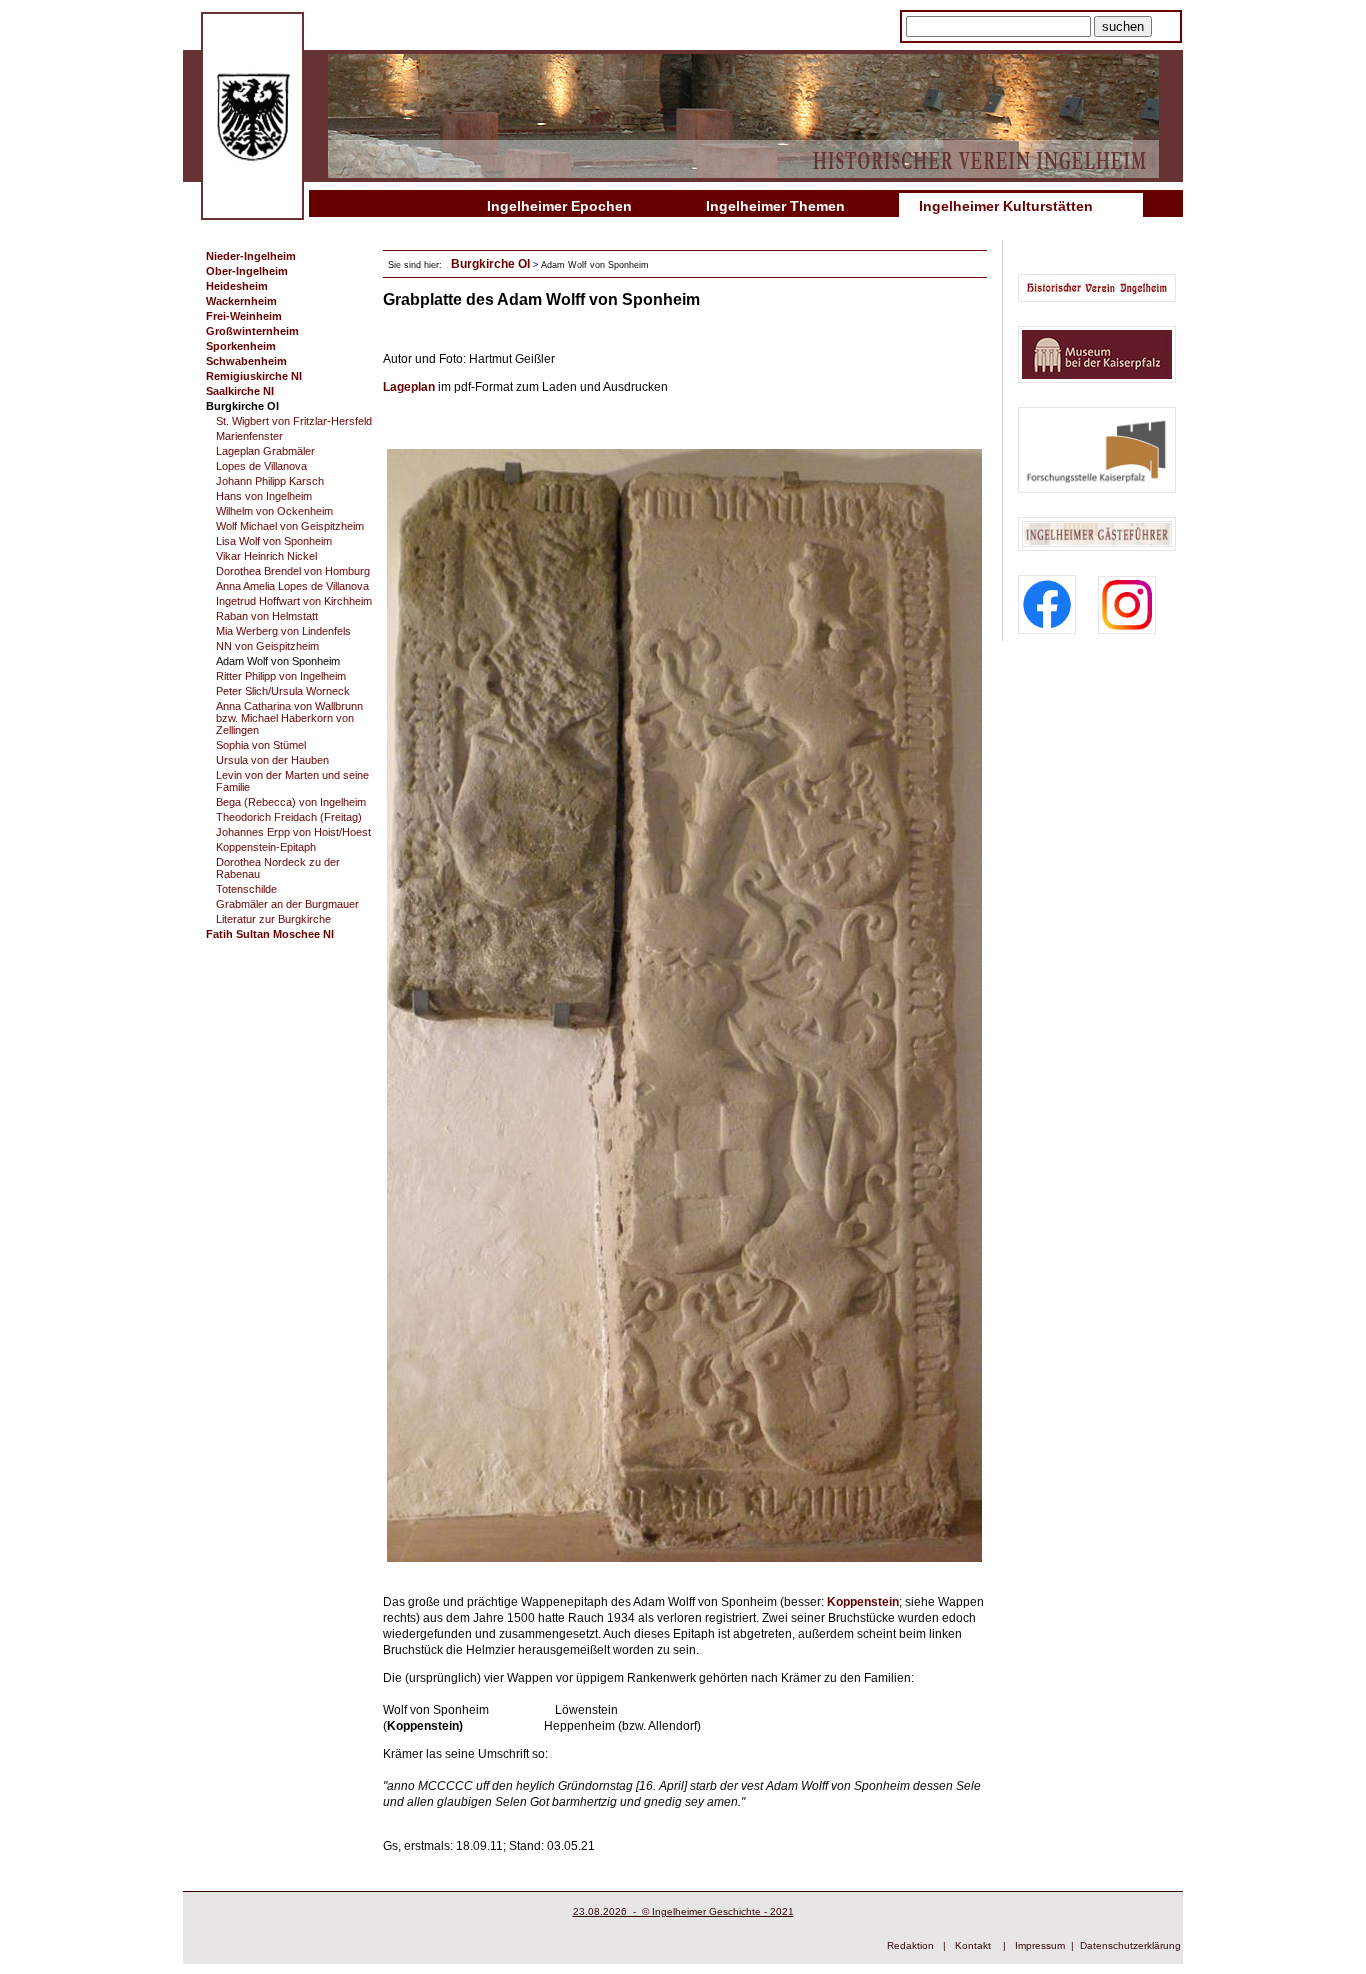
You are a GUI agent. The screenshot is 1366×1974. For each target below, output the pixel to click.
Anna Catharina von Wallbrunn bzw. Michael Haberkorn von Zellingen (289, 718)
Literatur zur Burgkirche (273, 919)
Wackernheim (241, 301)
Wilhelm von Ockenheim (274, 511)
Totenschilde (246, 889)
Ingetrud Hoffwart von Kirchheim (294, 601)
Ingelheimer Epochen (559, 206)
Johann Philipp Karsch (270, 481)
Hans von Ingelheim (264, 496)
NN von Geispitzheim (267, 646)
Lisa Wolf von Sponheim (274, 541)
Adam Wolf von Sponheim (278, 661)
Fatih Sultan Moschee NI (270, 934)
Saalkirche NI (240, 391)
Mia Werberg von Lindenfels (283, 631)
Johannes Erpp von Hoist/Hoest (293, 832)
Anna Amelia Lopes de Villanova (292, 586)
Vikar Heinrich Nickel (266, 556)
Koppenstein (863, 1602)
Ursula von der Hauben (272, 760)
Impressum (1040, 1945)
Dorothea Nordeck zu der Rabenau (278, 868)
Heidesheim (237, 286)
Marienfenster (249, 436)
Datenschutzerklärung (1130, 1945)
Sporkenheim (241, 346)
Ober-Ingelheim (247, 271)
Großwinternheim (252, 331)
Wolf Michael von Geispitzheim (290, 526)
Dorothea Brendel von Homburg (293, 571)
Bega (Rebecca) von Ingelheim (291, 802)
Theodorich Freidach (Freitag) (289, 817)
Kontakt (973, 1945)
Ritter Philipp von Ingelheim (281, 676)
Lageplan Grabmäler (265, 451)
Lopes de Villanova (261, 466)
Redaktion (910, 1945)
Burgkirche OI (242, 406)
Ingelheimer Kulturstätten (1006, 206)
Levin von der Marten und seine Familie (292, 781)
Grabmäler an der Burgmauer (287, 904)
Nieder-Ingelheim (251, 256)
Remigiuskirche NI (254, 376)
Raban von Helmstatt (267, 616)
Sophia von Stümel (261, 745)
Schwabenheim (246, 361)
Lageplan (410, 387)
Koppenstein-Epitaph (266, 847)
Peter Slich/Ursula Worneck (283, 691)
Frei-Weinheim (244, 316)
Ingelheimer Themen (775, 206)
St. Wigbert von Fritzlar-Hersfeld (294, 421)
